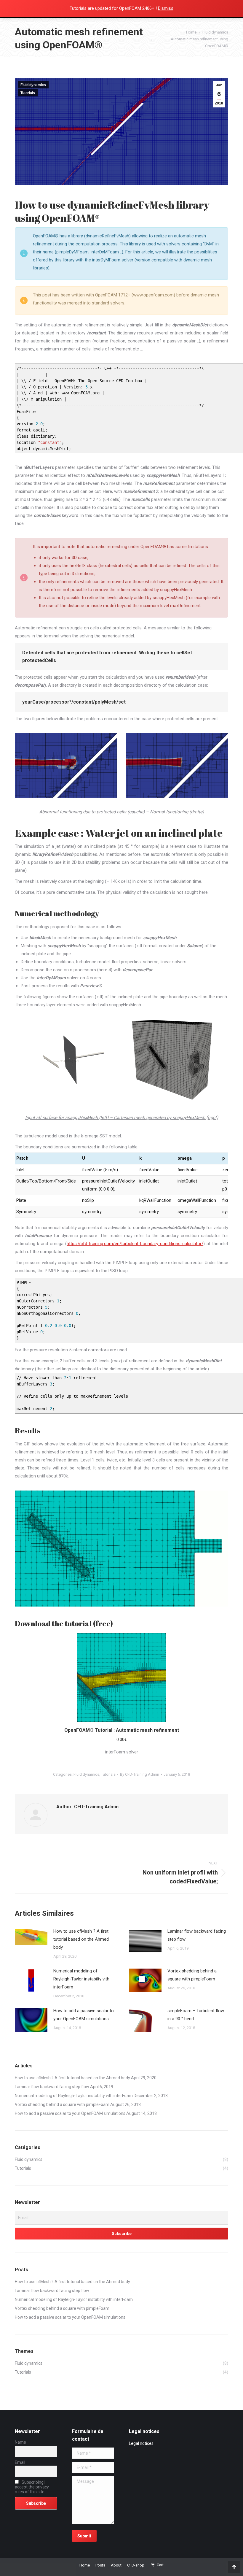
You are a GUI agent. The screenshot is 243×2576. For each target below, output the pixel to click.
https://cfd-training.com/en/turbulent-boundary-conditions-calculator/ (135, 1244)
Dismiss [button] (166, 8)
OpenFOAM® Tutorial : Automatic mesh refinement (122, 1730)
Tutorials (28, 93)
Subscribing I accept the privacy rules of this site (32, 2487)
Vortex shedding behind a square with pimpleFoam (192, 1975)
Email (20, 2462)
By (140, 1774)
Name (20, 2442)
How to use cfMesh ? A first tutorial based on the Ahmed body (81, 1939)
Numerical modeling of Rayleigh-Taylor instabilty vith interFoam (81, 1979)
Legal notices (141, 2443)
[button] (220, 1714)
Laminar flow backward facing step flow (197, 1935)
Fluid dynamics (33, 85)
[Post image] (31, 1937)
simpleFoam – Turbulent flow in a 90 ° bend (196, 2015)
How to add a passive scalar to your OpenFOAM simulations (84, 2015)
